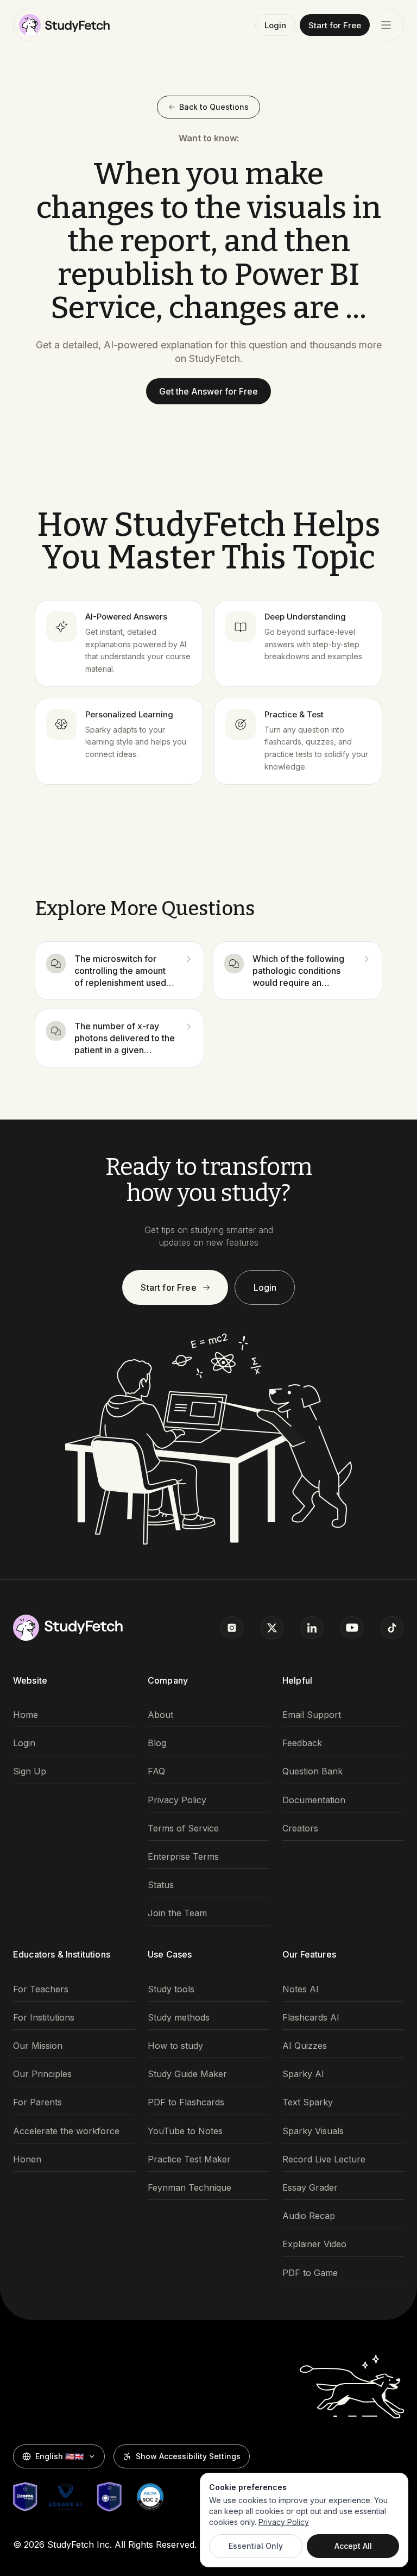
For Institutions (44, 2018)
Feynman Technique (189, 2188)
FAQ (156, 1771)
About (160, 1715)
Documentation (314, 1800)
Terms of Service (183, 1828)
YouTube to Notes (185, 2131)
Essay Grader (310, 2188)
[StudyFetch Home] (64, 25)
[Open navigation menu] (386, 25)
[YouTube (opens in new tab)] (352, 1628)
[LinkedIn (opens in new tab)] (312, 1628)
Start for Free (335, 25)
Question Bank (312, 1771)
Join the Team (177, 1913)
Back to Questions (214, 107)
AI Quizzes (305, 2046)
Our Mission (38, 2046)
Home (26, 1715)
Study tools (171, 1989)
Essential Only (256, 2546)
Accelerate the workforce (66, 2131)
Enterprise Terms (183, 1857)
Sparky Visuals (313, 2131)
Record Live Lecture (324, 2159)
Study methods (179, 2018)
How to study (175, 2046)
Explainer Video (314, 2244)
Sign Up (30, 1771)
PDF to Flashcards (186, 2102)
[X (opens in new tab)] (272, 1628)
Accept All (353, 2546)
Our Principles (42, 2074)
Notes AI (301, 1989)
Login (275, 25)
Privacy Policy (177, 1800)
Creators (300, 1828)
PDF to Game (310, 2273)
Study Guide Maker (187, 2074)
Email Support (312, 1715)
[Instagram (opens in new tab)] (232, 1628)
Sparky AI (303, 2074)
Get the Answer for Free (208, 391)
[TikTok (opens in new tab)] (392, 1628)
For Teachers (41, 1989)
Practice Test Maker (189, 2159)
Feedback (302, 1743)
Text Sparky (308, 2102)
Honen (27, 2159)
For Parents (37, 2102)
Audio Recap (309, 2216)
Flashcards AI (311, 2018)
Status (161, 1885)
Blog (157, 1743)
